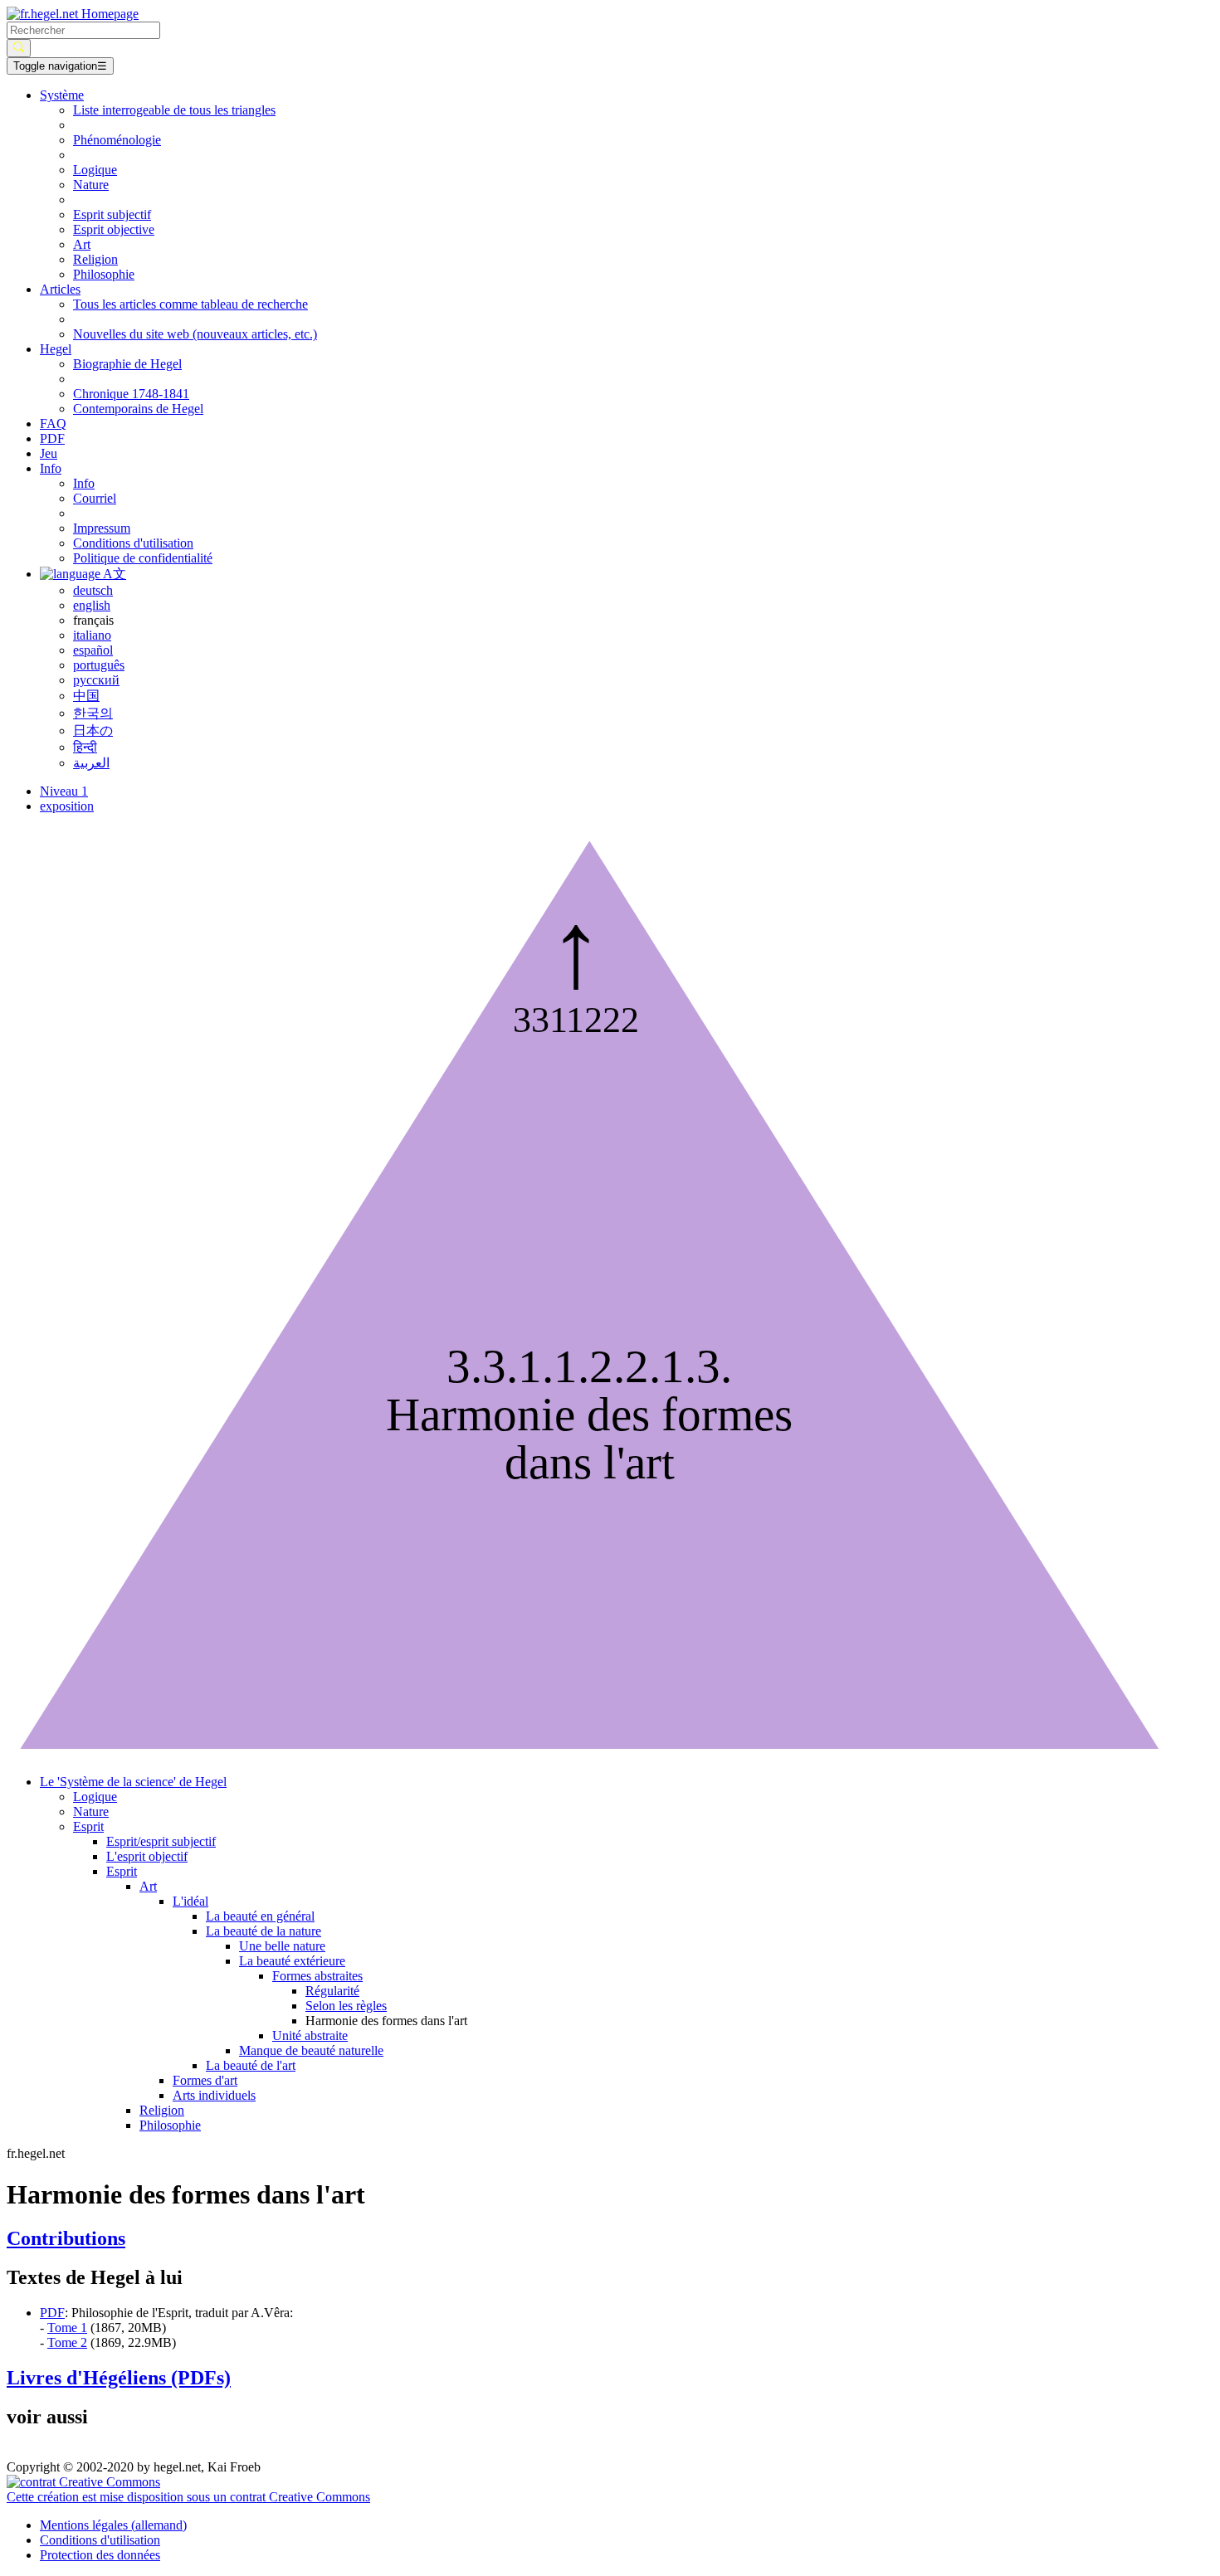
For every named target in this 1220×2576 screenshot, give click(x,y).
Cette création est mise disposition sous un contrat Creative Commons (188, 2497)
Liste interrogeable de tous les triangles (174, 110)
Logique (95, 170)
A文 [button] (113, 574)
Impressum (102, 528)
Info (84, 483)
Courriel (95, 498)
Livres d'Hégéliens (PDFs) (119, 2378)
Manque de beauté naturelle (311, 2050)
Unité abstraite (310, 2035)
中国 (86, 696)
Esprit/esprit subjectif (161, 1841)
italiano (92, 635)
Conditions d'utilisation (133, 543)
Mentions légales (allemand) (113, 2525)
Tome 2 (67, 2342)
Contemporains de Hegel (138, 409)
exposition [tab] (67, 806)
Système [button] (62, 95)
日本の (93, 730)
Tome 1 (67, 2328)
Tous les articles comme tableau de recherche (190, 304)
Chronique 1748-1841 (131, 394)
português (99, 665)
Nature (91, 185)
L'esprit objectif (147, 1856)
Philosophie (104, 274)
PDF (52, 438)
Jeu (49, 453)
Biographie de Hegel (127, 364)
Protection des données (100, 2555)
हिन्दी (85, 747)
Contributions (66, 2238)
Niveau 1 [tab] (64, 791)
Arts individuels (214, 2095)
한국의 (93, 713)
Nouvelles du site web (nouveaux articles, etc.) (195, 334)
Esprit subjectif (112, 214)
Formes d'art (205, 2080)
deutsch (93, 590)
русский (96, 680)
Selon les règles (346, 2006)
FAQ (53, 424)
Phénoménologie (117, 140)
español (93, 650)
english (92, 605)
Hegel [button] (56, 349)
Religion (95, 259)
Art (82, 244)
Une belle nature (282, 1946)
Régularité (332, 1991)
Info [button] (51, 468)
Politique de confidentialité (143, 558)
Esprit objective (114, 229)
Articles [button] (60, 289)
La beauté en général (260, 1916)
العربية (91, 763)
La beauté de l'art (251, 2065)
